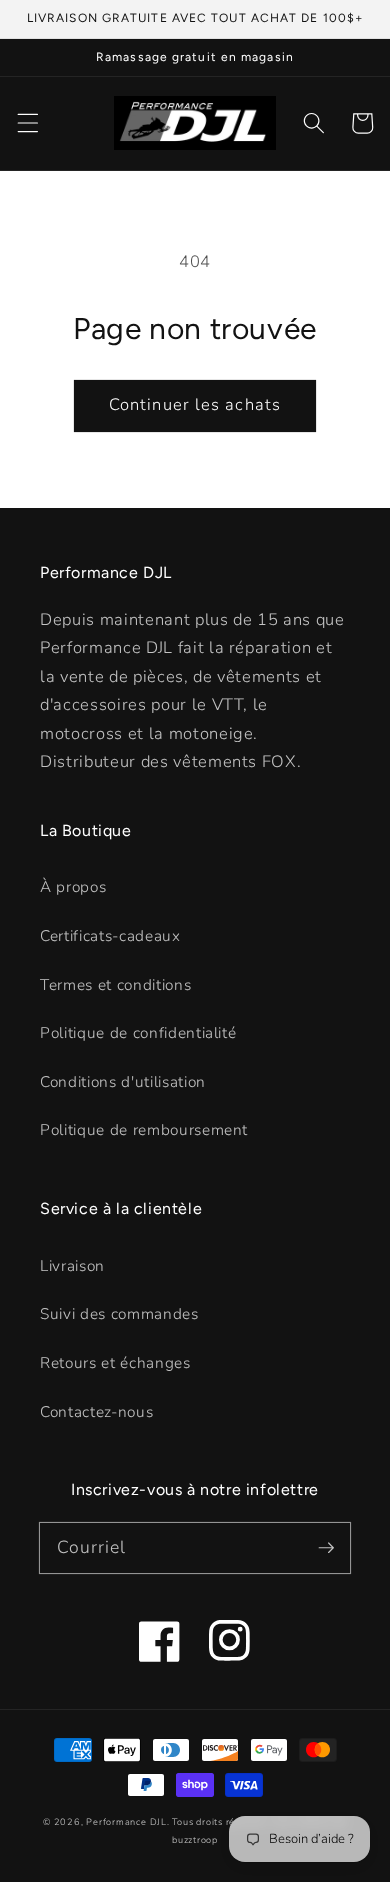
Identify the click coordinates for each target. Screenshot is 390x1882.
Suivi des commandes (119, 1313)
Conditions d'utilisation (123, 1081)
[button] (27, 123)
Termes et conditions (115, 984)
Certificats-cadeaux (110, 935)
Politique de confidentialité (138, 1032)
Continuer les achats (195, 404)
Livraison (72, 1265)
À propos (73, 886)
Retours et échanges (115, 1362)
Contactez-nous (96, 1411)
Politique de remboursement (144, 1129)
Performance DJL (126, 1822)
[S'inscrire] (326, 1547)
